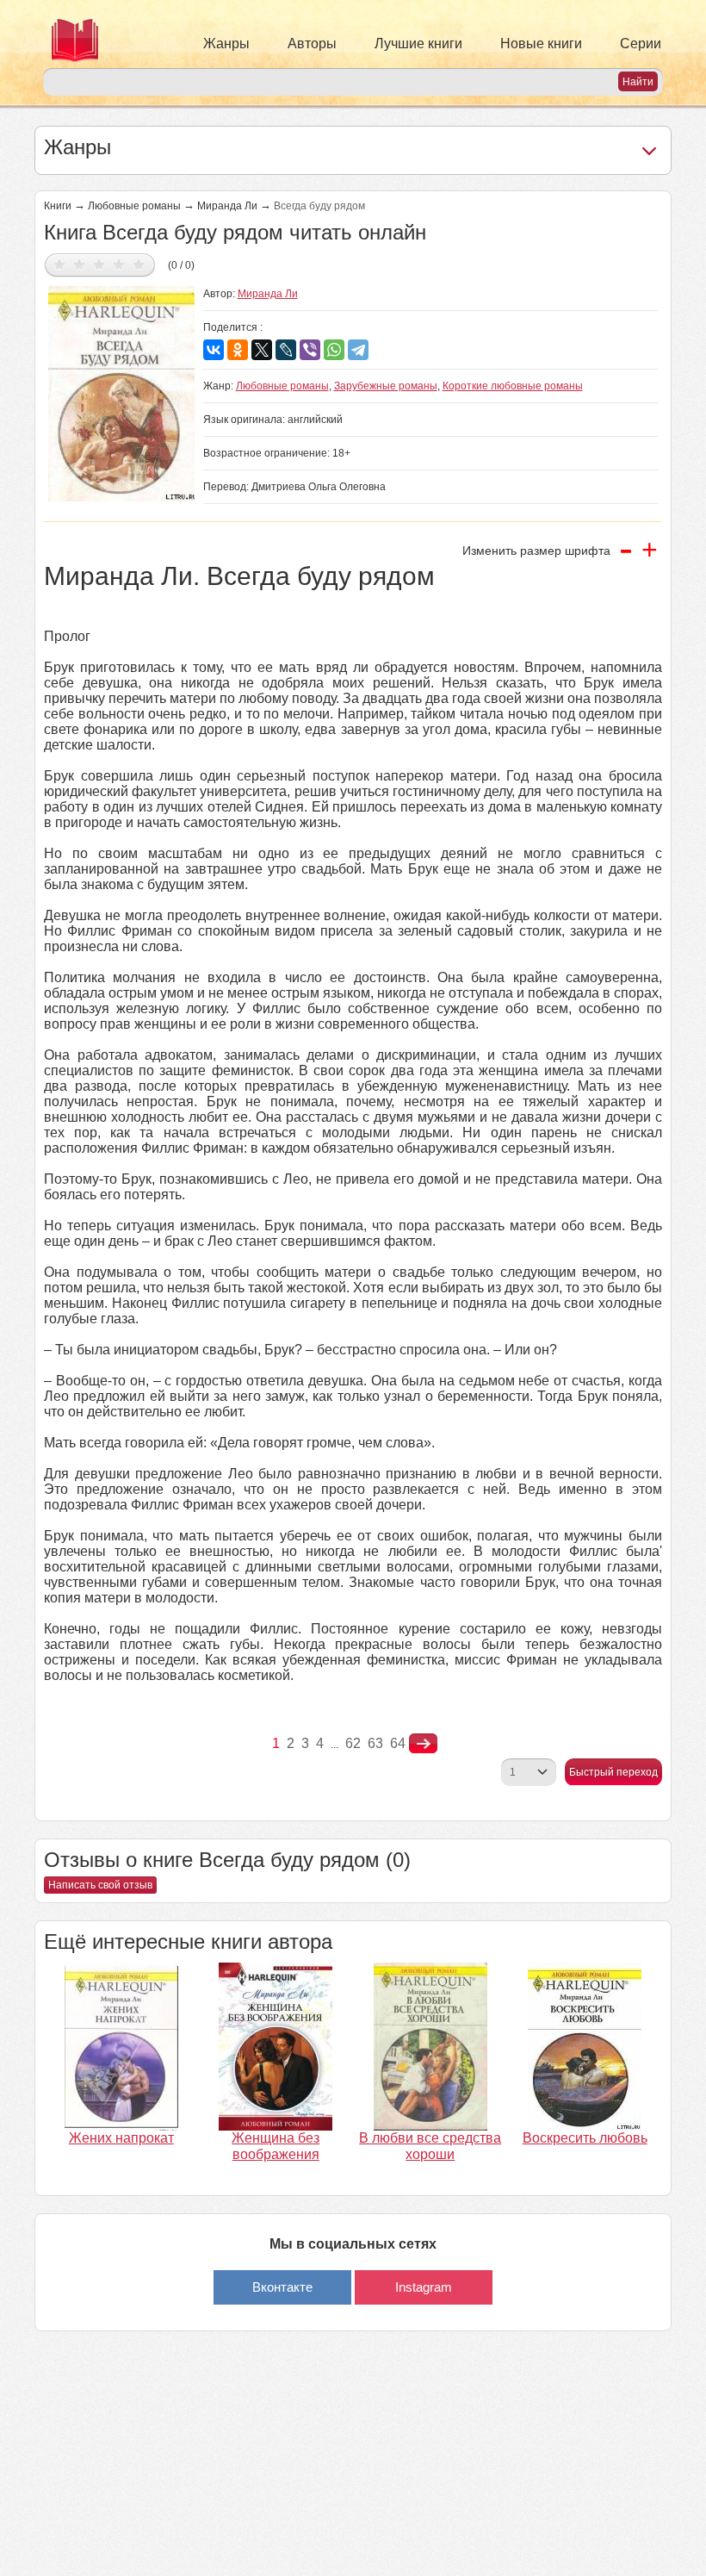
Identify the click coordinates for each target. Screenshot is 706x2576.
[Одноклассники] (238, 350)
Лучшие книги (418, 44)
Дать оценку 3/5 (99, 264)
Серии (641, 44)
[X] (262, 350)
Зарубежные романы (386, 386)
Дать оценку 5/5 (139, 264)
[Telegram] (358, 350)
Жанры (226, 44)
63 (375, 1743)
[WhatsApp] (334, 350)
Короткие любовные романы (513, 386)
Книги (58, 206)
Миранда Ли (227, 206)
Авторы (312, 44)
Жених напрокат (121, 2138)
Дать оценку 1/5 (60, 264)
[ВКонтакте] (214, 350)
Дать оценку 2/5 (80, 264)
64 (398, 1743)
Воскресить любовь (585, 2138)
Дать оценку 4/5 (119, 264)
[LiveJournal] (286, 350)
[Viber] (310, 350)
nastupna (423, 1744)
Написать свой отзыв (100, 1885)
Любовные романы (134, 206)
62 (353, 1743)
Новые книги (541, 44)
